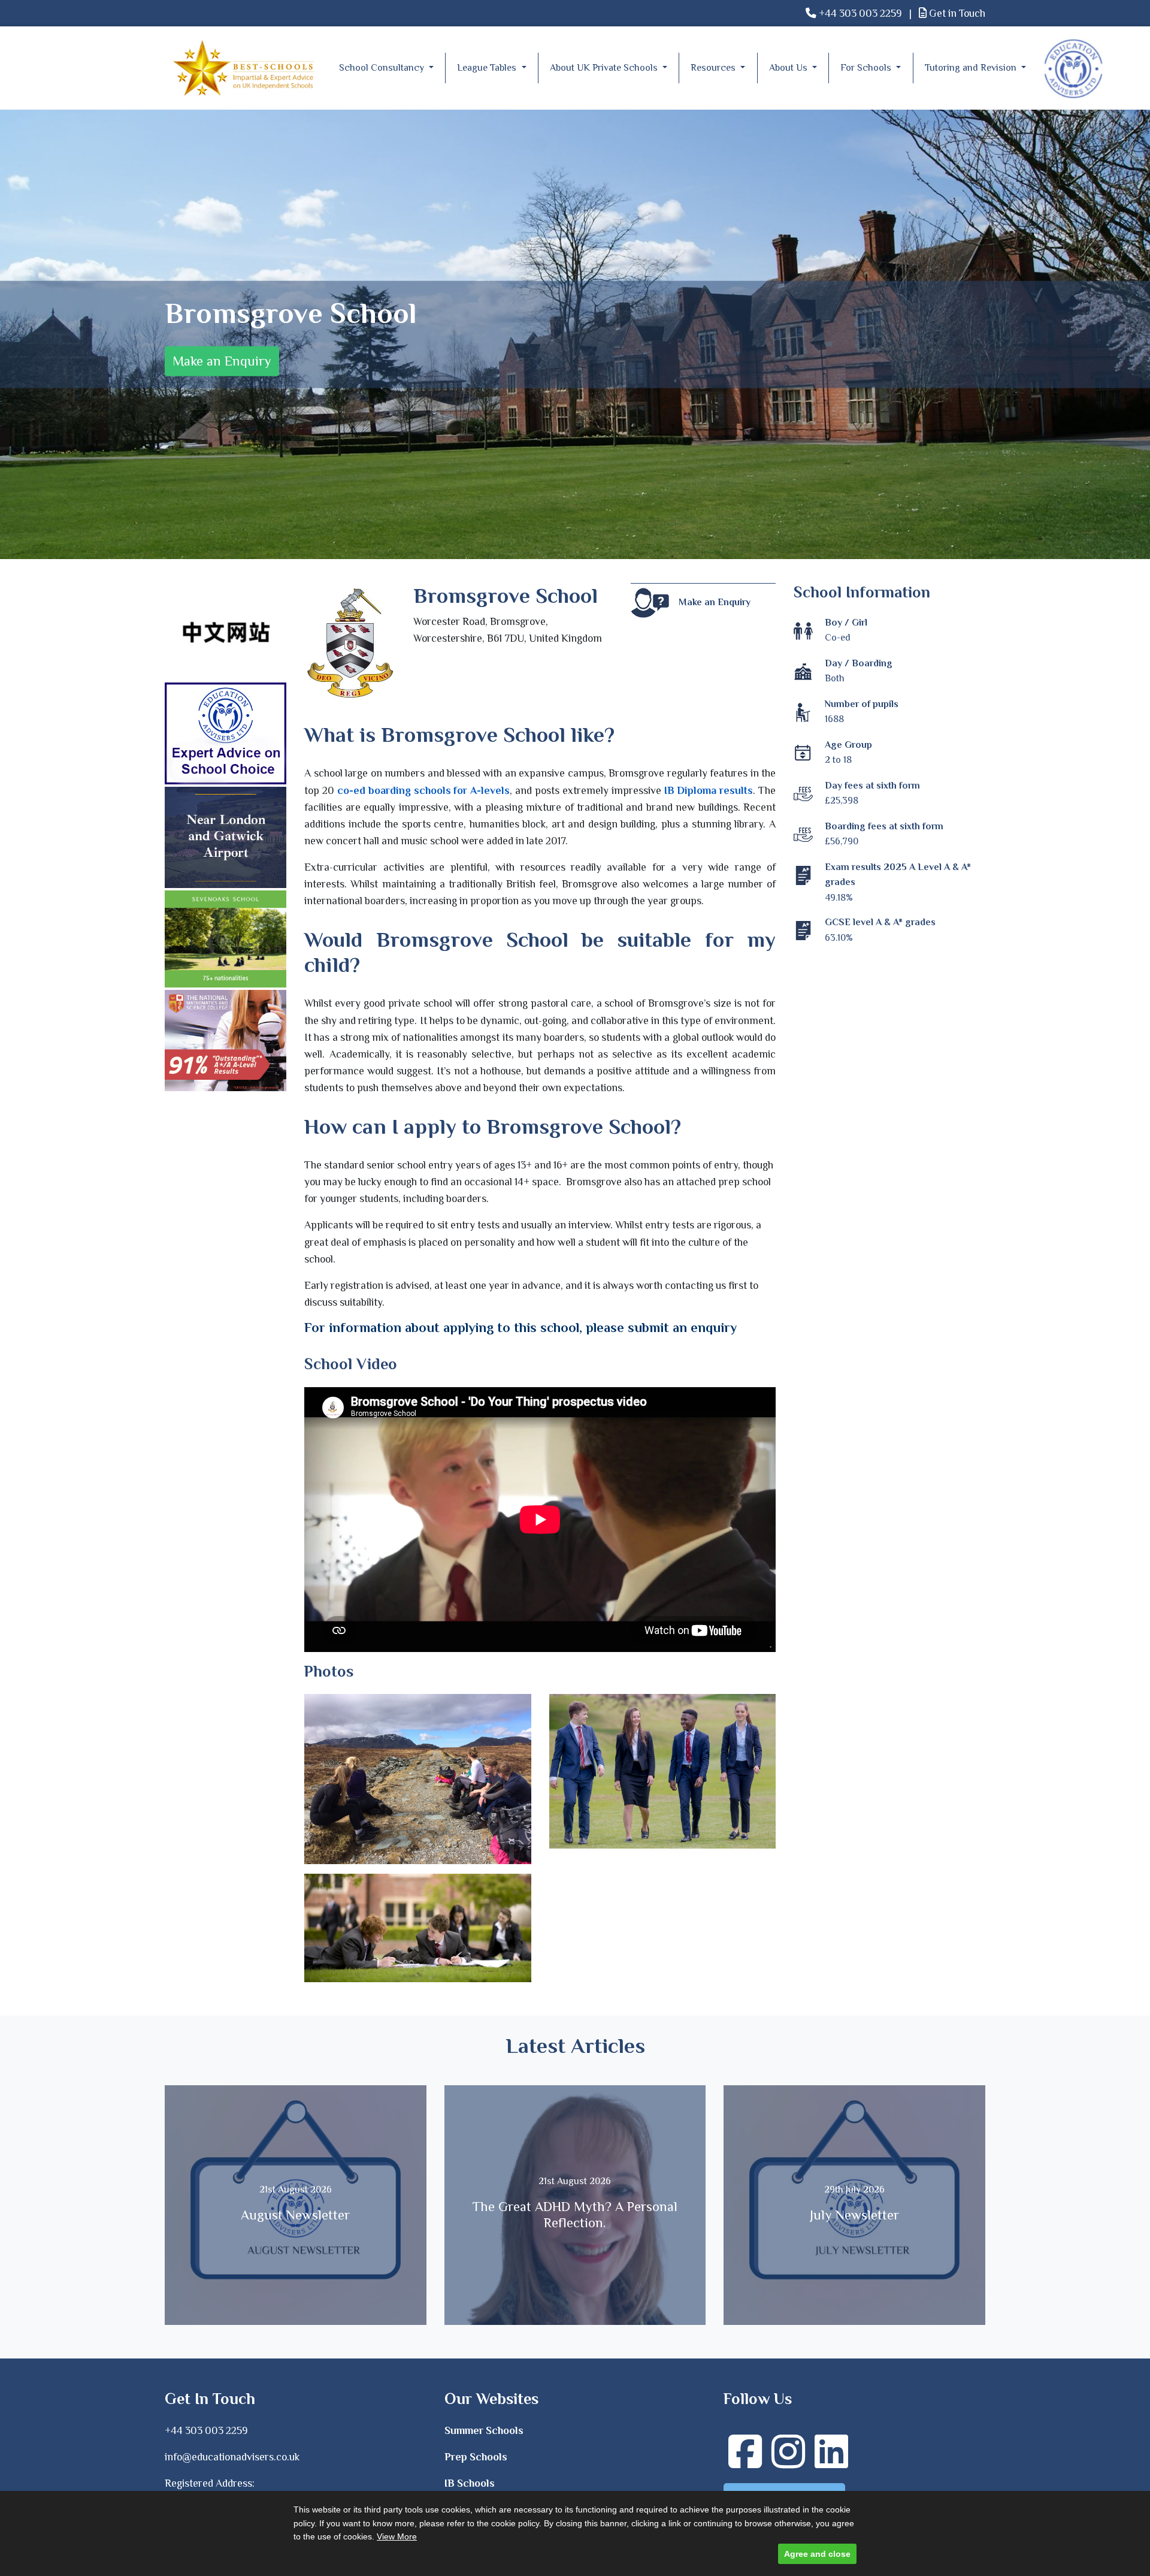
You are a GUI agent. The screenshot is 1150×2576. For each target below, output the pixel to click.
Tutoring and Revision (972, 68)
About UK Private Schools (605, 68)
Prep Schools (476, 2457)
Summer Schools (484, 2430)
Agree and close (817, 2554)
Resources (714, 68)
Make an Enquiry (222, 361)
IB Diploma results (709, 790)
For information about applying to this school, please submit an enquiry (520, 1328)
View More (397, 2536)
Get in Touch (956, 13)
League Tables (488, 68)
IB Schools (470, 2483)
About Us (789, 68)
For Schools (867, 68)
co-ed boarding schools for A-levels (423, 790)
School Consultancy (383, 68)
